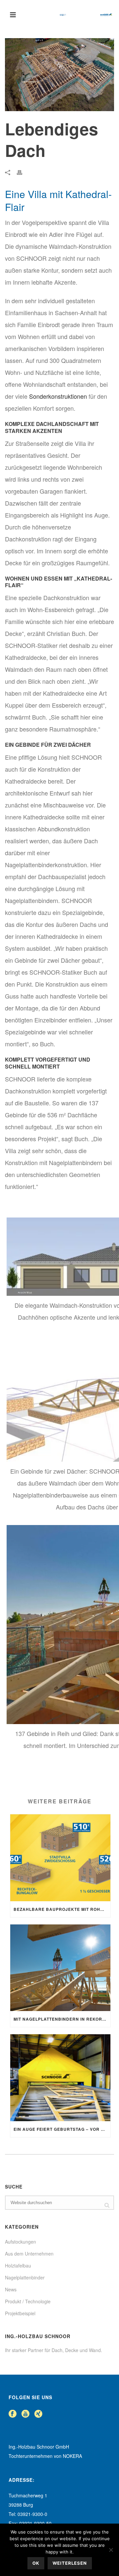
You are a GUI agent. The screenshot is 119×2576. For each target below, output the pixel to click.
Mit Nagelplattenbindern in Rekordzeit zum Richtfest (62, 2019)
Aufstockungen (20, 2242)
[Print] (23, 172)
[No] (111, 2550)
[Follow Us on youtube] (25, 2414)
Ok (36, 2563)
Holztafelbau (18, 2265)
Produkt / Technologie (28, 2301)
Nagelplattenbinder (25, 2277)
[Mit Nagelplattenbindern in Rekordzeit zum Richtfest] (60, 1968)
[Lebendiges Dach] (59, 75)
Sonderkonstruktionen (58, 396)
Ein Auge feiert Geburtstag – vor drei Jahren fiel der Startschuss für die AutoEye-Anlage (62, 2129)
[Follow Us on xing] (38, 2414)
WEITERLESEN (70, 2563)
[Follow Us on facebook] (13, 2414)
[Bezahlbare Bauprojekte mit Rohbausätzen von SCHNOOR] (60, 1858)
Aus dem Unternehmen (29, 2254)
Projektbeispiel (20, 2313)
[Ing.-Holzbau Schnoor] (86, 15)
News (11, 2289)
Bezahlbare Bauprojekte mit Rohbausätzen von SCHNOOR (62, 1909)
